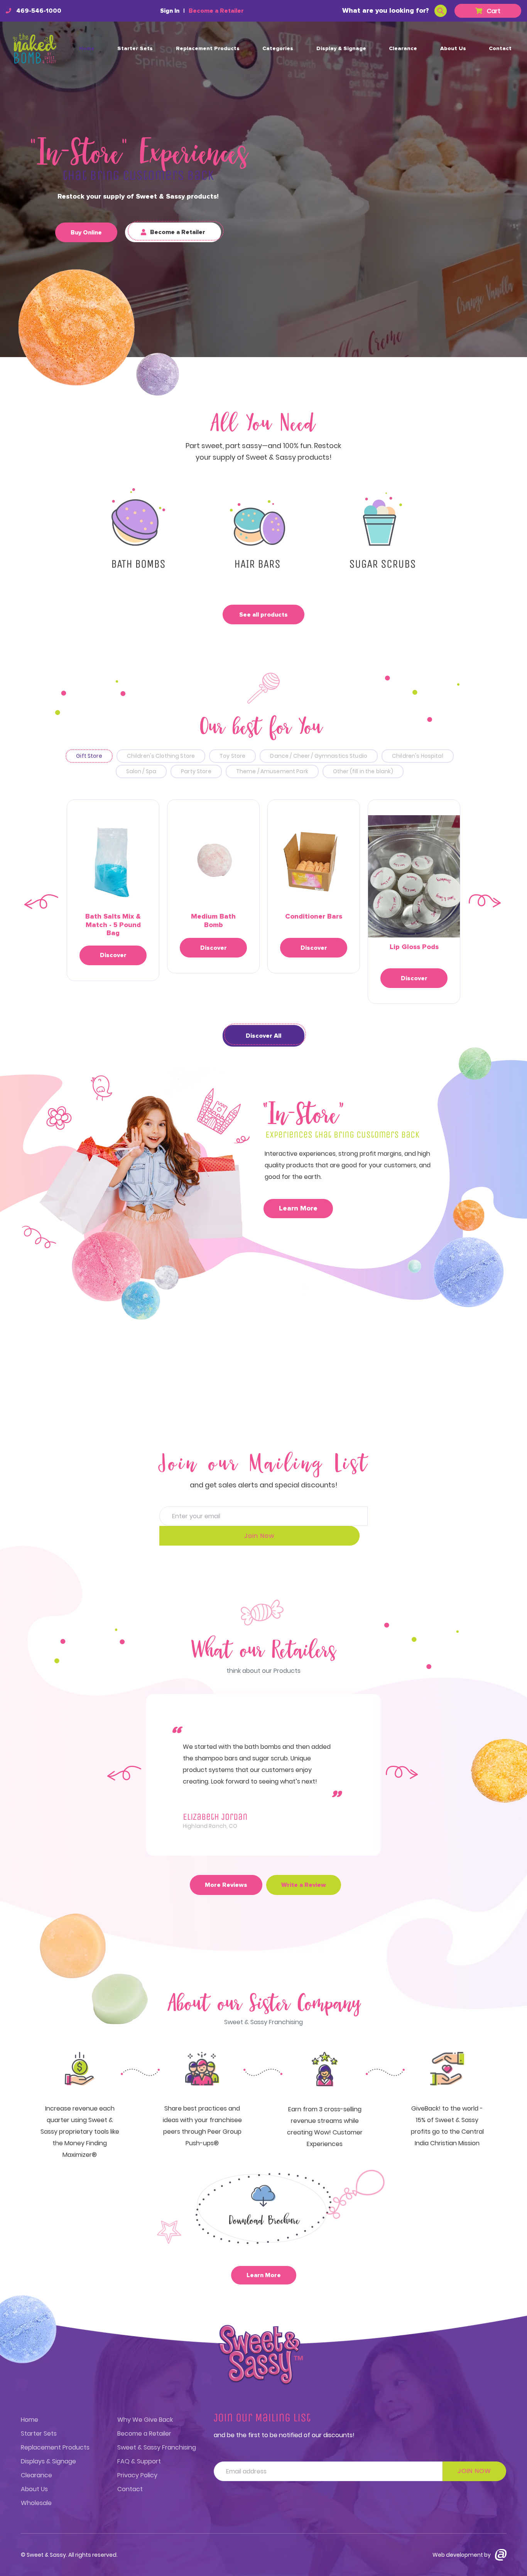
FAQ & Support (139, 2461)
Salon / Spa (141, 771)
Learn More (298, 1209)
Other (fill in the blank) (363, 771)
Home (87, 49)
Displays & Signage (48, 2461)
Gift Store (89, 756)
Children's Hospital (418, 756)
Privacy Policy (137, 2475)
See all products (263, 615)
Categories (278, 49)
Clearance (403, 49)
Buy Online (86, 233)
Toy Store (232, 756)
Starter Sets (135, 49)
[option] (113, 890)
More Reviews (226, 1885)
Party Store (196, 771)
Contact (500, 49)
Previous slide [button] (41, 902)
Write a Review (304, 1885)
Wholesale (36, 2503)
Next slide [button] (486, 902)
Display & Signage (341, 49)
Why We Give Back (145, 2420)
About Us (453, 49)
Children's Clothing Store (161, 756)
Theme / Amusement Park (272, 771)
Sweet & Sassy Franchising (157, 2447)
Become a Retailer (216, 11)
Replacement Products (208, 49)
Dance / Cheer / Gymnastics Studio (319, 756)
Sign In (170, 11)
